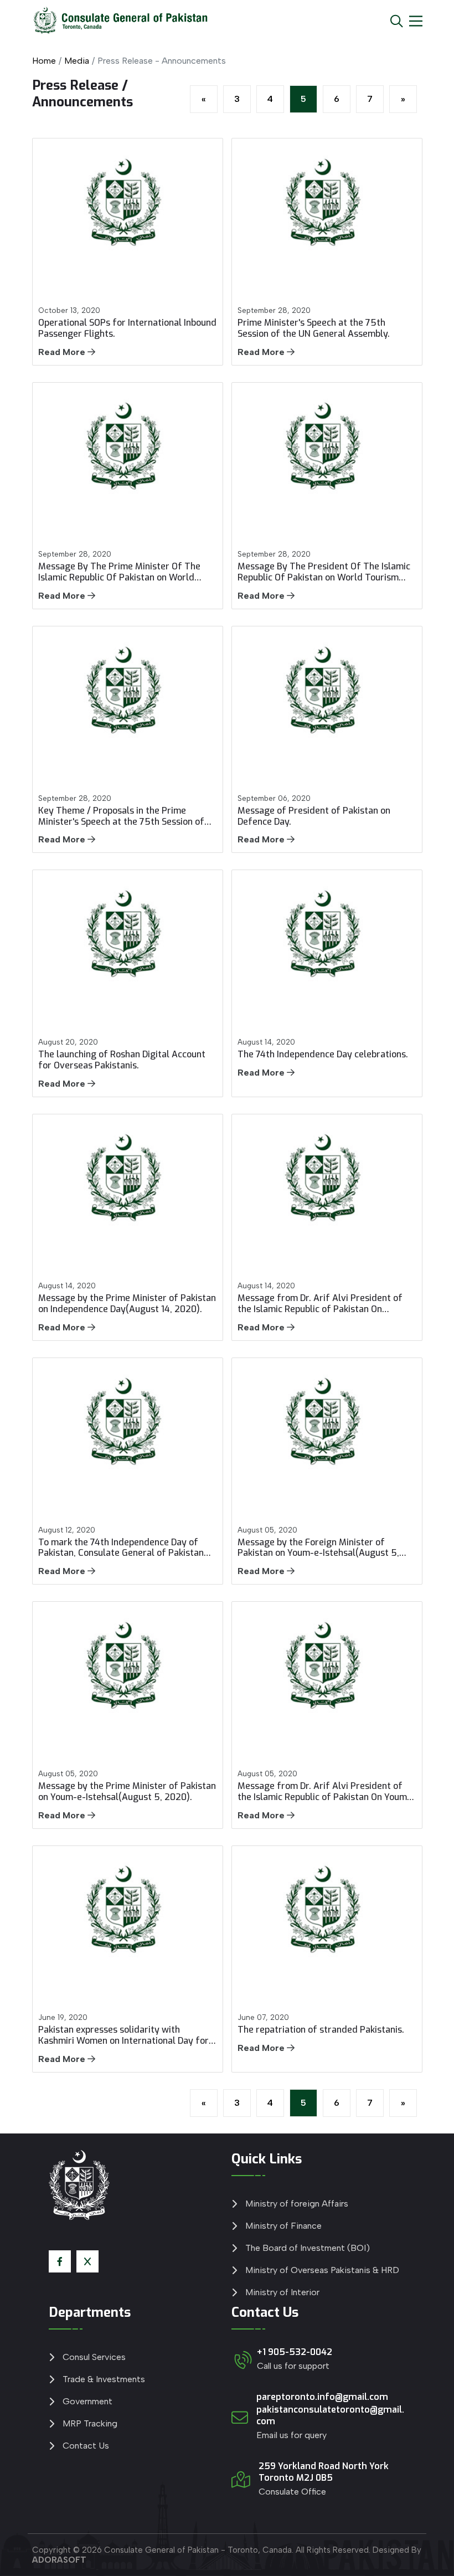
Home (44, 61)
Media (77, 61)
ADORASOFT (59, 2560)
